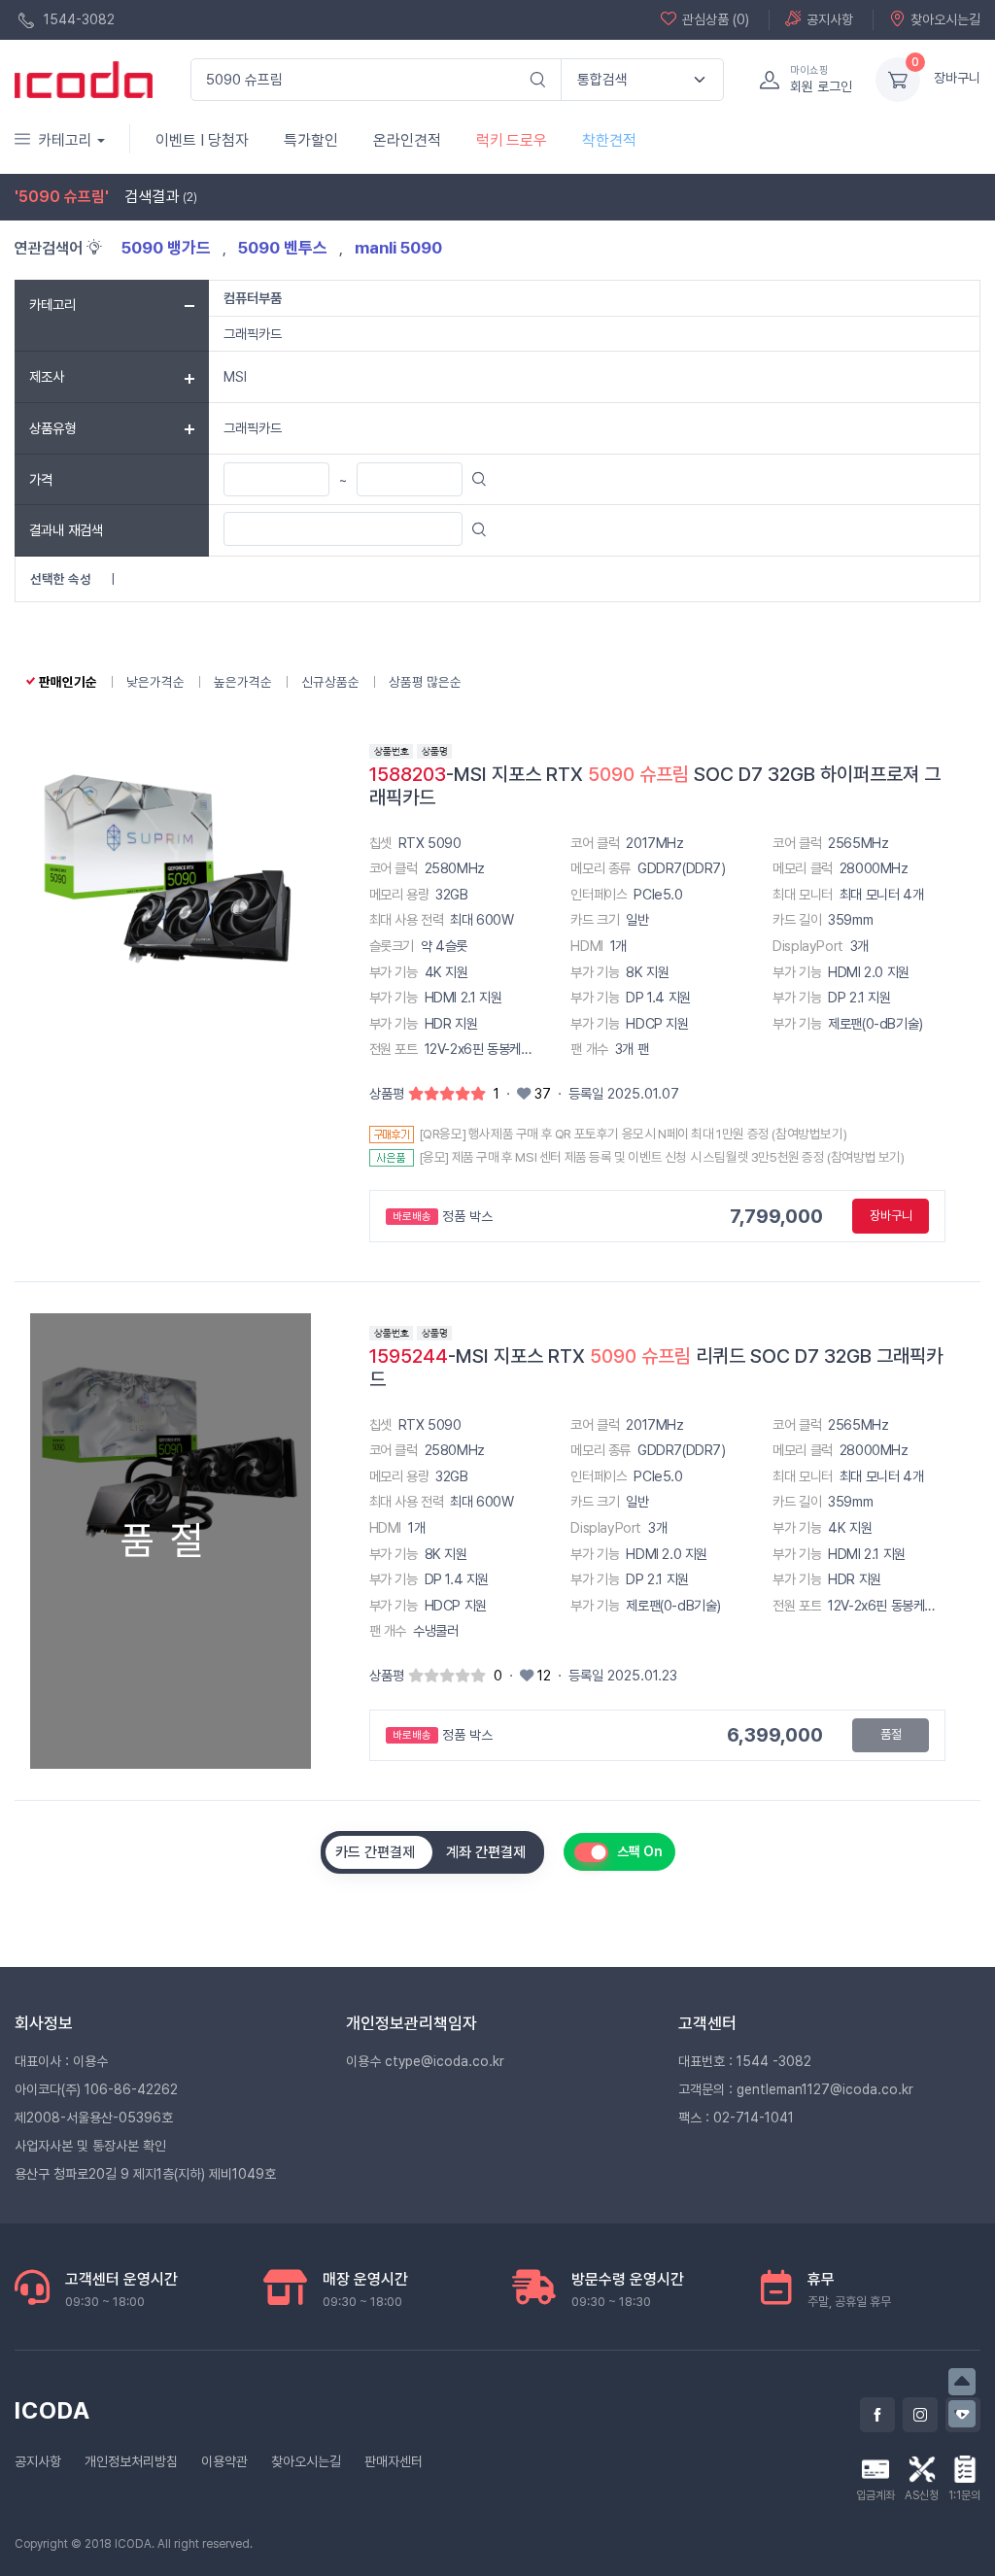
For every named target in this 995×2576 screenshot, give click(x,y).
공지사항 (830, 19)
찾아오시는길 (945, 19)
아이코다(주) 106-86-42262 (96, 2089)
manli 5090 (398, 248)
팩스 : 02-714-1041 (736, 2118)
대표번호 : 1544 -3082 (745, 2061)
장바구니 (957, 78)
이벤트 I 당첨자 (202, 140)
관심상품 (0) (716, 19)
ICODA (52, 2410)
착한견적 (609, 140)
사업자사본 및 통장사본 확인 (90, 2146)
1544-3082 (77, 19)
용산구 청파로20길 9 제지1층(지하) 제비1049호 (145, 2174)
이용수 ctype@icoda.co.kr (425, 2061)
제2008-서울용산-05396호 (94, 2118)
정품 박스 (443, 1216)
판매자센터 (394, 2461)
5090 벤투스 (285, 248)
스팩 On (640, 1851)
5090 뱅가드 (168, 248)
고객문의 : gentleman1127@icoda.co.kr (796, 2089)
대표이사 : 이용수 (61, 2061)
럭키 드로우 (512, 140)
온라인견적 (407, 140)
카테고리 (65, 140)
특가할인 (311, 140)
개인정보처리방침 (131, 2461)
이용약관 (224, 2461)
